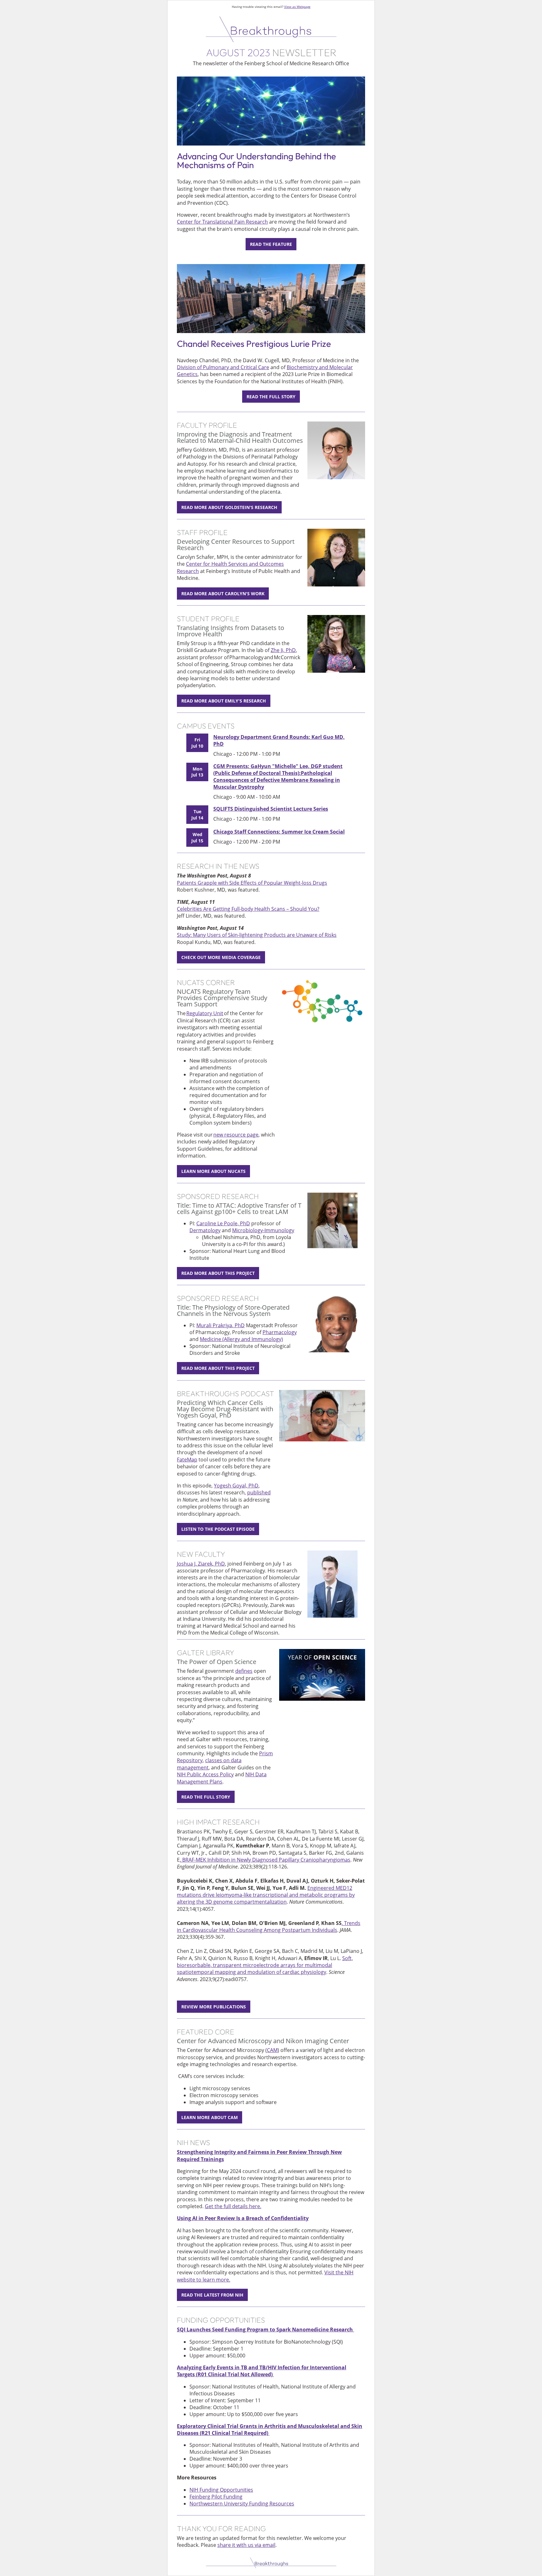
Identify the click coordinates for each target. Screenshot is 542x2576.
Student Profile (208, 619)
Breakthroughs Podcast (226, 1394)
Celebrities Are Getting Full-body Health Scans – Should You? (248, 909)
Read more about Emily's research (224, 701)
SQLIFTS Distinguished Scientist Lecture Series (271, 809)
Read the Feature (271, 244)
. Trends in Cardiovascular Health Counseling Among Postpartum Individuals (269, 1927)
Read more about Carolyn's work (223, 594)
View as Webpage (297, 7)
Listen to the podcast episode (218, 1529)
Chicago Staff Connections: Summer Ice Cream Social (279, 832)
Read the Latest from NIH (212, 2295)
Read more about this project (218, 1273)
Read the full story (271, 397)
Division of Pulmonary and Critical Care (223, 367)
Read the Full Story (206, 1797)
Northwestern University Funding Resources (242, 2504)
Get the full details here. (233, 2206)
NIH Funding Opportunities (221, 2490)
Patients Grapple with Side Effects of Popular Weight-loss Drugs (252, 883)
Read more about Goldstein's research (229, 507)
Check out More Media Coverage (221, 957)
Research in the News (218, 866)
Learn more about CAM (210, 2117)
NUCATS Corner (206, 982)
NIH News (194, 2142)
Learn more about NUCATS (213, 1171)
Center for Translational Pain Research (222, 222)
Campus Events (206, 726)
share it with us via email (246, 2545)
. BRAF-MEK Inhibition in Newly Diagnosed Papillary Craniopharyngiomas (265, 1860)
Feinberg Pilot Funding (216, 2497)
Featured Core (206, 2032)
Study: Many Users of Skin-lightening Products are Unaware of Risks (257, 935)
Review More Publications (214, 2007)
